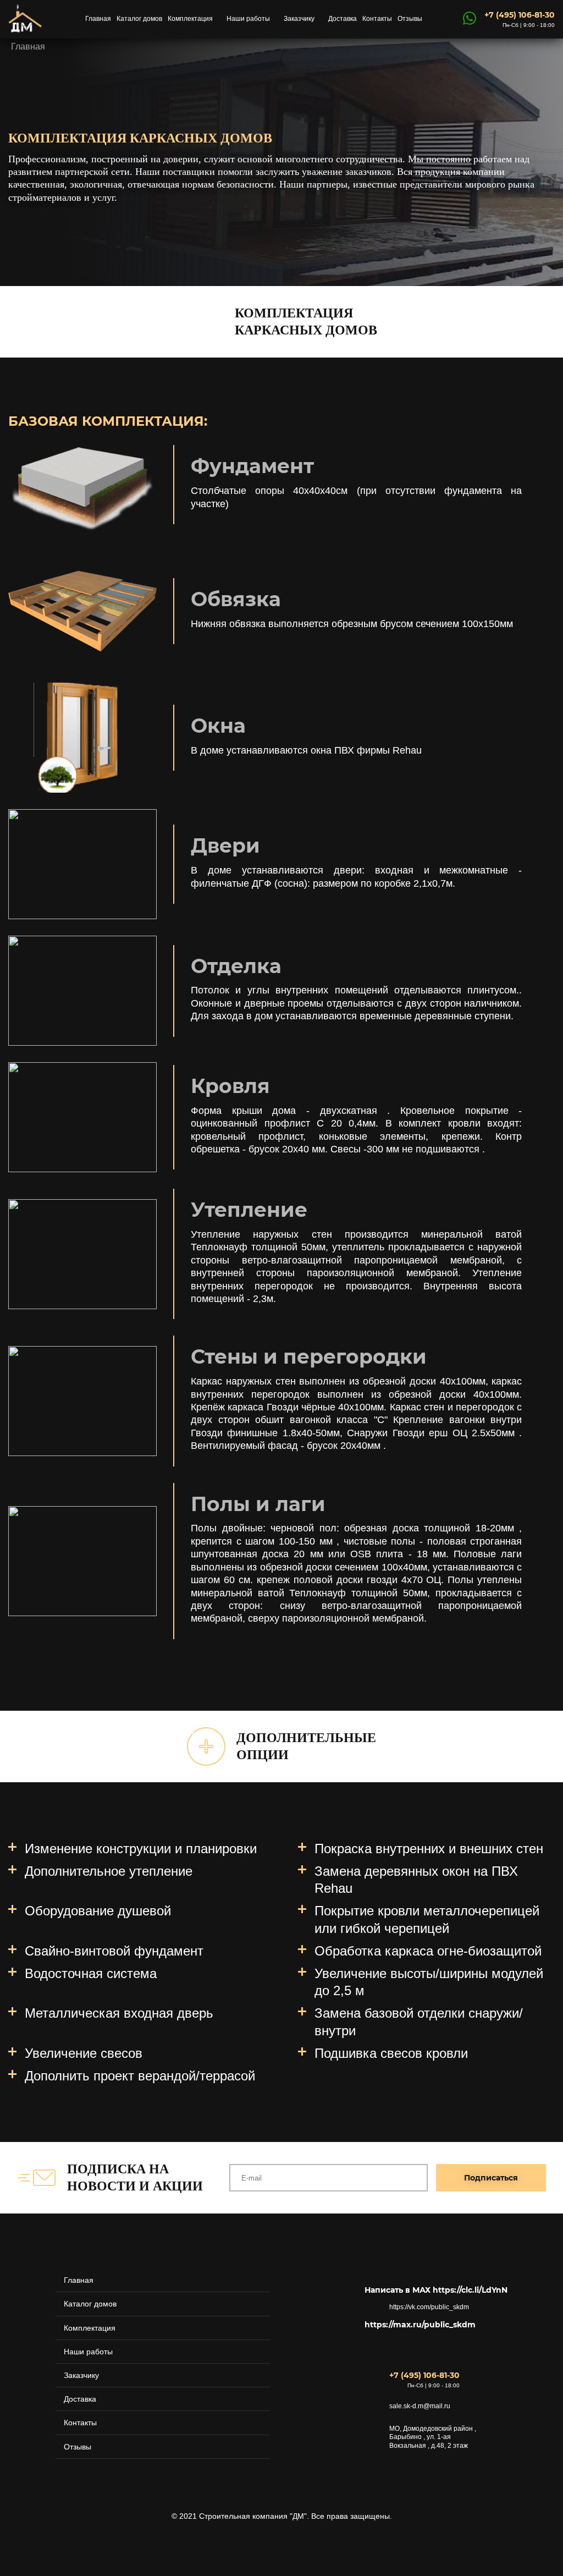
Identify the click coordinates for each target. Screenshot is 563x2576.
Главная (98, 19)
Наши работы (248, 19)
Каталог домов (139, 19)
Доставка (343, 19)
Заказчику (299, 19)
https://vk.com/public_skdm (429, 2307)
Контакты (377, 19)
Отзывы (410, 19)
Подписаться (491, 2178)
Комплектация (190, 19)
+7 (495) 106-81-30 (520, 15)
